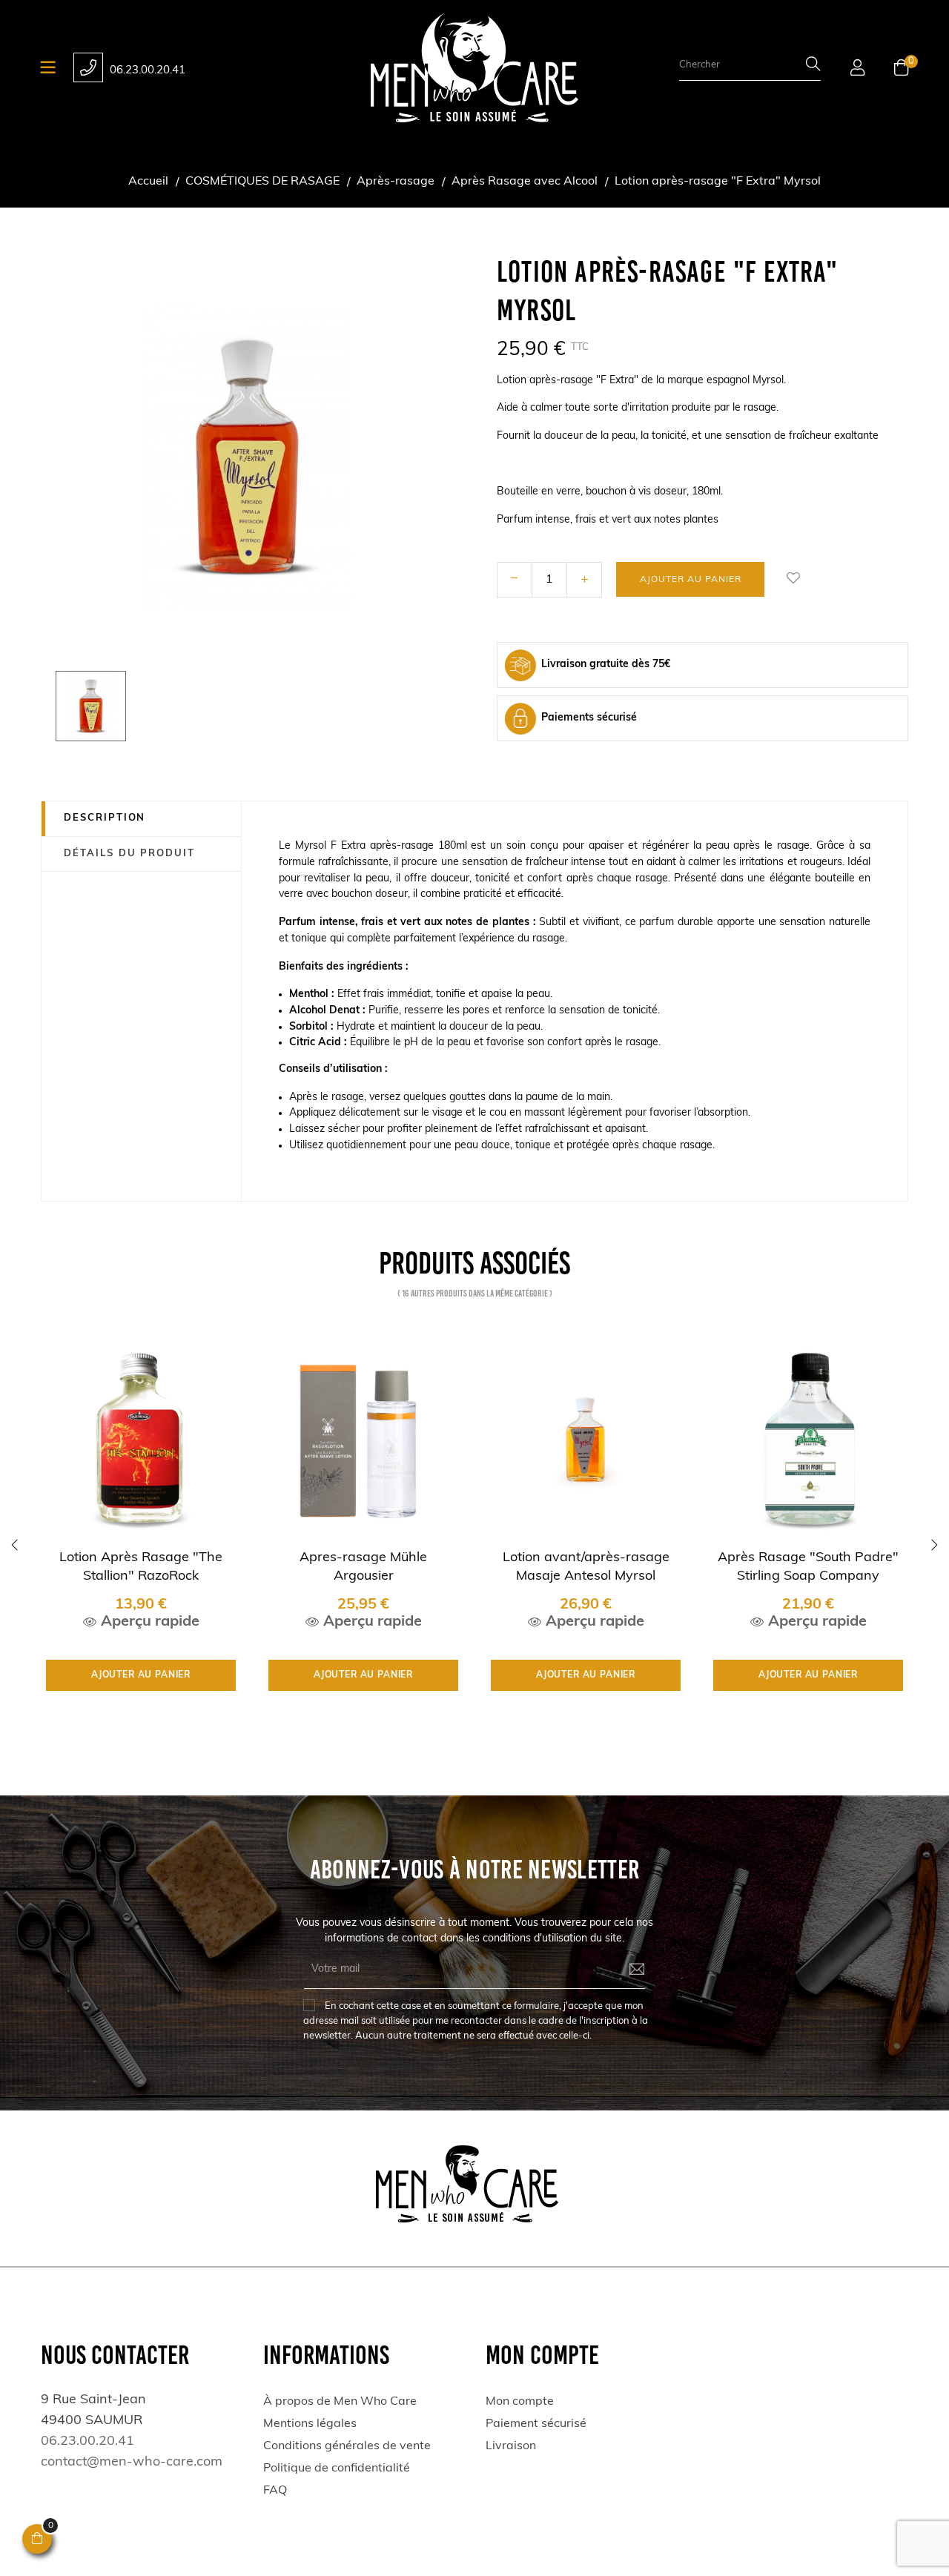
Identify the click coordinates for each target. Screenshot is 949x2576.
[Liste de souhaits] (793, 579)
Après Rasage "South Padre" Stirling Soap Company (808, 1567)
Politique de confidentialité (337, 2469)
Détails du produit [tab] (129, 854)
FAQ (275, 2491)
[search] (813, 66)
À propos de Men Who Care (340, 2402)
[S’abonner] (626, 1970)
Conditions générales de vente (347, 2446)
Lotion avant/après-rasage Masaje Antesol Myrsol (586, 1567)
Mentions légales (310, 2424)
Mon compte (520, 2402)
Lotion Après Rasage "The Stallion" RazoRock (141, 1567)
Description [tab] (105, 818)
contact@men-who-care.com (132, 2463)
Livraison (511, 2446)
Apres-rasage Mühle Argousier (363, 1567)
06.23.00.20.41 (148, 71)
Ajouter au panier (691, 580)
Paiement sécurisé (536, 2424)
